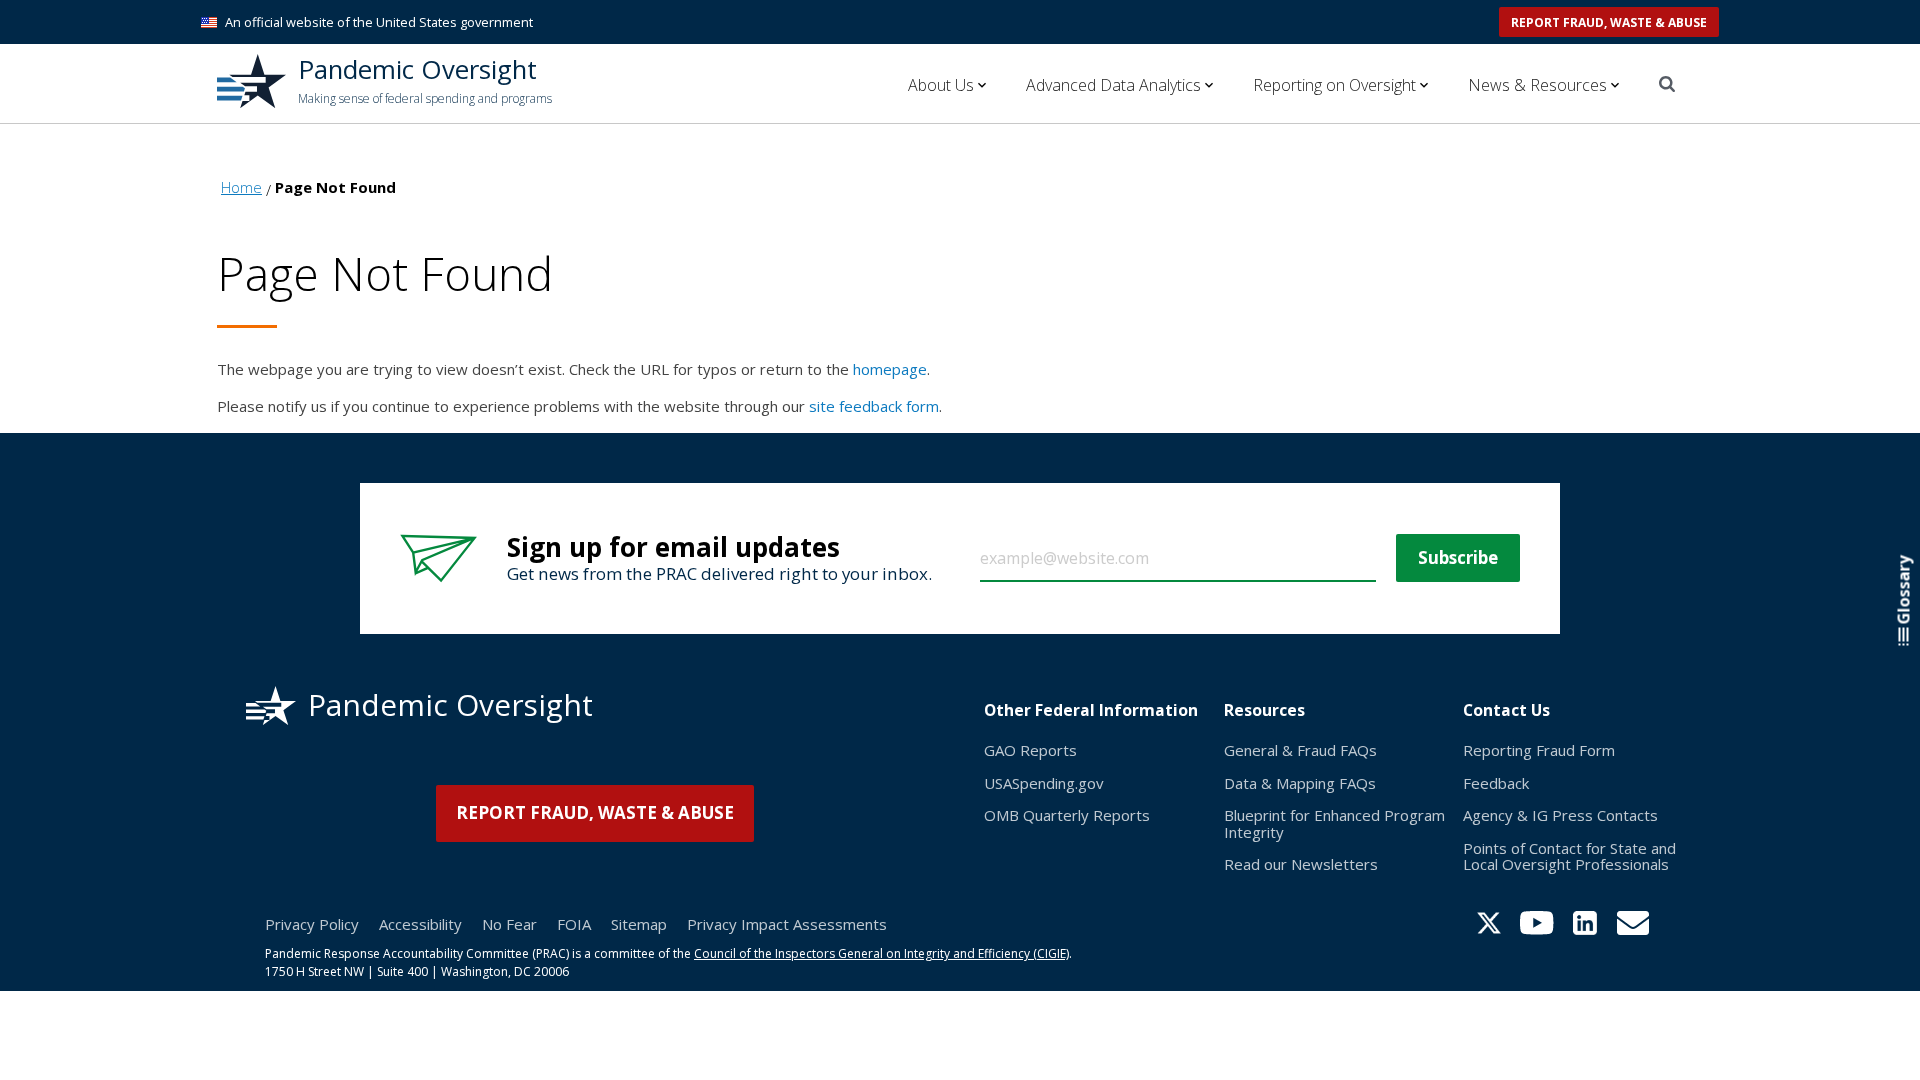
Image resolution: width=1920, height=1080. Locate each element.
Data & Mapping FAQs (1300, 783)
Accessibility (420, 924)
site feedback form (874, 406)
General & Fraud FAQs (1300, 750)
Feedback (1496, 783)
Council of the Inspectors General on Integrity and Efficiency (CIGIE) (881, 953)
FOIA (574, 924)
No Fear (509, 924)
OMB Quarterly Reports (1067, 815)
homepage (890, 369)
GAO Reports (1030, 750)
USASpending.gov (1044, 783)
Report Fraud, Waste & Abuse (1609, 22)
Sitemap (639, 924)
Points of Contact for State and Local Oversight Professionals (1569, 856)
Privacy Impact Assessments (787, 924)
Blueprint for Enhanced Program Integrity (1334, 823)
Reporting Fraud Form (1539, 750)
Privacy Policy (312, 924)
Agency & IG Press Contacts (1560, 815)
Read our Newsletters (1301, 864)
